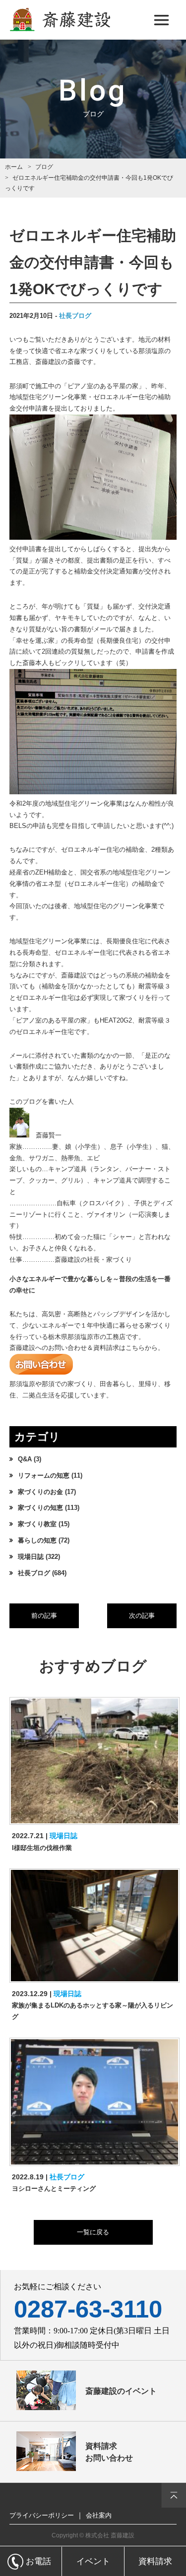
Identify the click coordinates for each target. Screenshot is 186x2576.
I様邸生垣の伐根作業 (42, 1848)
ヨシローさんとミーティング (54, 2189)
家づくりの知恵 (40, 1508)
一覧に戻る (93, 2232)
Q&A (25, 1459)
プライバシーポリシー (42, 2515)
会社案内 (99, 2515)
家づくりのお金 (40, 1492)
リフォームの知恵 (44, 1476)
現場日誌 (31, 1557)
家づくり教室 (37, 1524)
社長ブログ (75, 316)
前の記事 (44, 1616)
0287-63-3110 (88, 2309)
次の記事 (142, 1616)
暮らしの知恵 (37, 1541)
